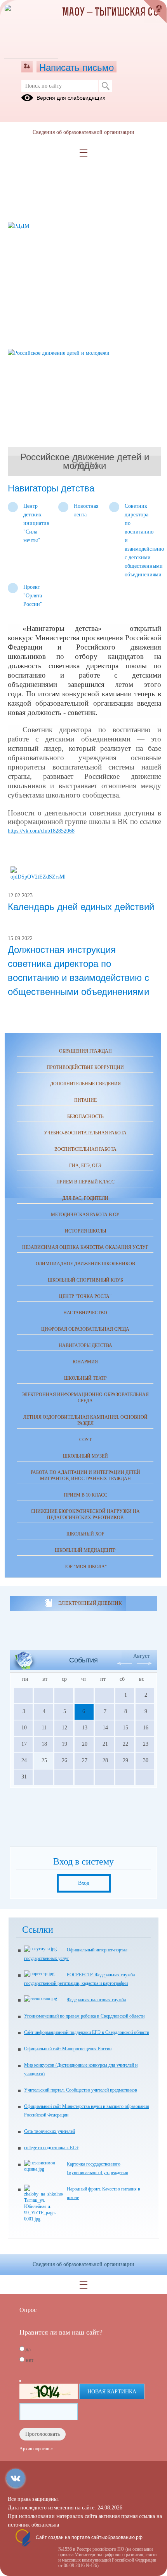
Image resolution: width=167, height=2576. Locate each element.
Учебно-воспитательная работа (85, 1133)
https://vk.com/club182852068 (41, 831)
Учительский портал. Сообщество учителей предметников (81, 2090)
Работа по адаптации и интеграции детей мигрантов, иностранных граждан (85, 1476)
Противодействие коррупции (85, 1067)
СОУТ (85, 1440)
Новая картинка (112, 2392)
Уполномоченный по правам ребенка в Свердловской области (84, 2016)
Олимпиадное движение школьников (85, 1264)
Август (141, 1656)
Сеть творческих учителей (50, 2131)
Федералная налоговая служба (96, 2000)
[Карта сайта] (27, 67)
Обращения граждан (85, 1051)
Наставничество (85, 1313)
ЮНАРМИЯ (85, 1362)
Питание (85, 1100)
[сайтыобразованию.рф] (155, 12)
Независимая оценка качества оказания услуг (85, 1247)
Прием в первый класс (85, 1182)
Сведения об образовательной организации (83, 132)
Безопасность (85, 1116)
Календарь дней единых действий (81, 907)
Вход (84, 1883)
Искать (105, 86)
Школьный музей (85, 1456)
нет (30, 2360)
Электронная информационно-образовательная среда (85, 1398)
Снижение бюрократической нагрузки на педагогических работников (85, 1514)
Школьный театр (85, 1378)
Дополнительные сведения (85, 1084)
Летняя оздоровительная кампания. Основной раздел (85, 1420)
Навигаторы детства (85, 1345)
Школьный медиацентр (85, 1550)
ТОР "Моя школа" (85, 1567)
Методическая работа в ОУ (85, 1215)
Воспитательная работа (85, 1149)
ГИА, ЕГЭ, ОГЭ (85, 1166)
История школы (85, 1231)
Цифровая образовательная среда (85, 1329)
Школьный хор (85, 1534)
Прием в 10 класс (85, 1495)
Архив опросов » (36, 2449)
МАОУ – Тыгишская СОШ (114, 13)
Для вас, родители (85, 1198)
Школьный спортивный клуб (85, 1280)
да (28, 2350)
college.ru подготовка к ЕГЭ (51, 2148)
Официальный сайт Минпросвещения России (68, 2049)
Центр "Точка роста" (85, 1296)
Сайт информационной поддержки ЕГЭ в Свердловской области (87, 2032)
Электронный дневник (90, 1603)
